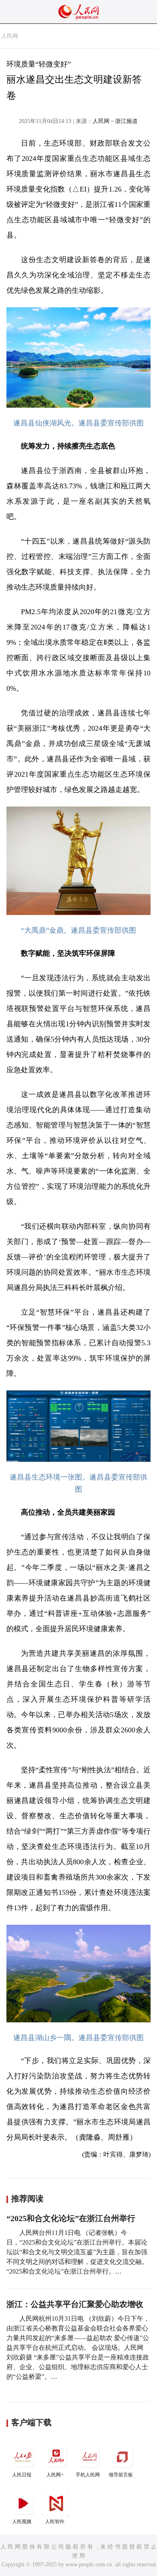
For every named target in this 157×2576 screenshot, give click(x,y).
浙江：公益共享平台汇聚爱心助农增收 (75, 2304)
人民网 (10, 36)
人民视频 (22, 2522)
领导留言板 (121, 2475)
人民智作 (55, 2522)
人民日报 (22, 2475)
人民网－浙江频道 (115, 121)
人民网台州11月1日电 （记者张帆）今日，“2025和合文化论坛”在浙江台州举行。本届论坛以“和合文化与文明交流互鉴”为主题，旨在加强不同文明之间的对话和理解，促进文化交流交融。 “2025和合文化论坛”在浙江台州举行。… (77, 2252)
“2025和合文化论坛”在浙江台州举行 (71, 2218)
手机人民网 (88, 2475)
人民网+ (55, 2475)
